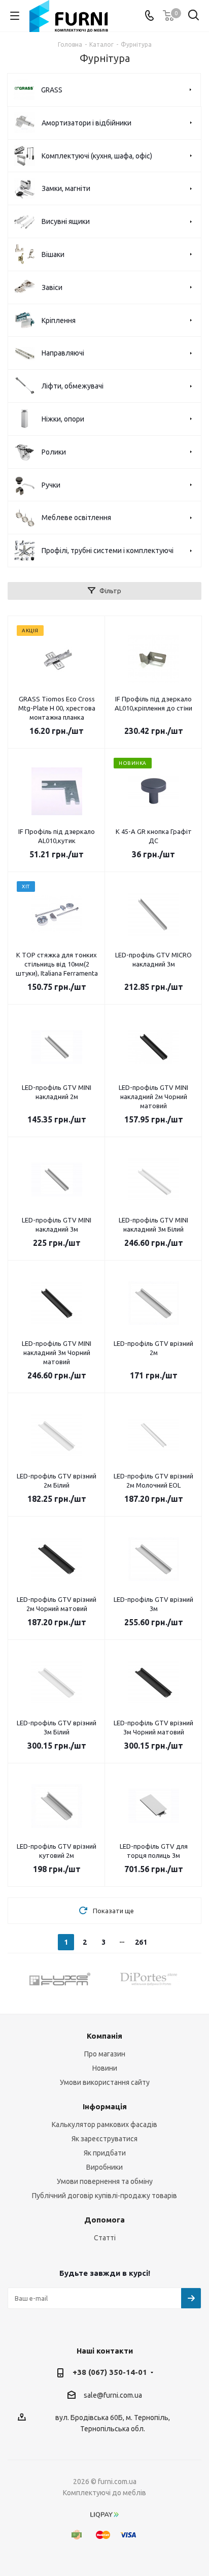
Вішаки (53, 254)
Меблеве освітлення (76, 518)
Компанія (104, 2036)
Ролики (54, 452)
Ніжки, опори (63, 419)
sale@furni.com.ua (113, 2395)
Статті (105, 2238)
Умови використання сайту (105, 2082)
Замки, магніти (66, 188)
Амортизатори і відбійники (86, 123)
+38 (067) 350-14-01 (110, 2372)
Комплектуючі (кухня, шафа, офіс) (97, 156)
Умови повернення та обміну (105, 2181)
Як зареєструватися (104, 2139)
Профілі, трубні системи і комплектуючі (108, 551)
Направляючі (63, 353)
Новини (105, 2068)
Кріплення (59, 320)
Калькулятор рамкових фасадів (104, 2124)
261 (141, 1942)
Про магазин (105, 2054)
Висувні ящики (66, 221)
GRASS (52, 90)
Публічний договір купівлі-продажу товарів (104, 2196)
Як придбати (105, 2153)
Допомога (104, 2220)
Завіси (52, 287)
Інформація (105, 2106)
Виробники (104, 2167)
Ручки (51, 485)
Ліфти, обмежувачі (73, 386)
